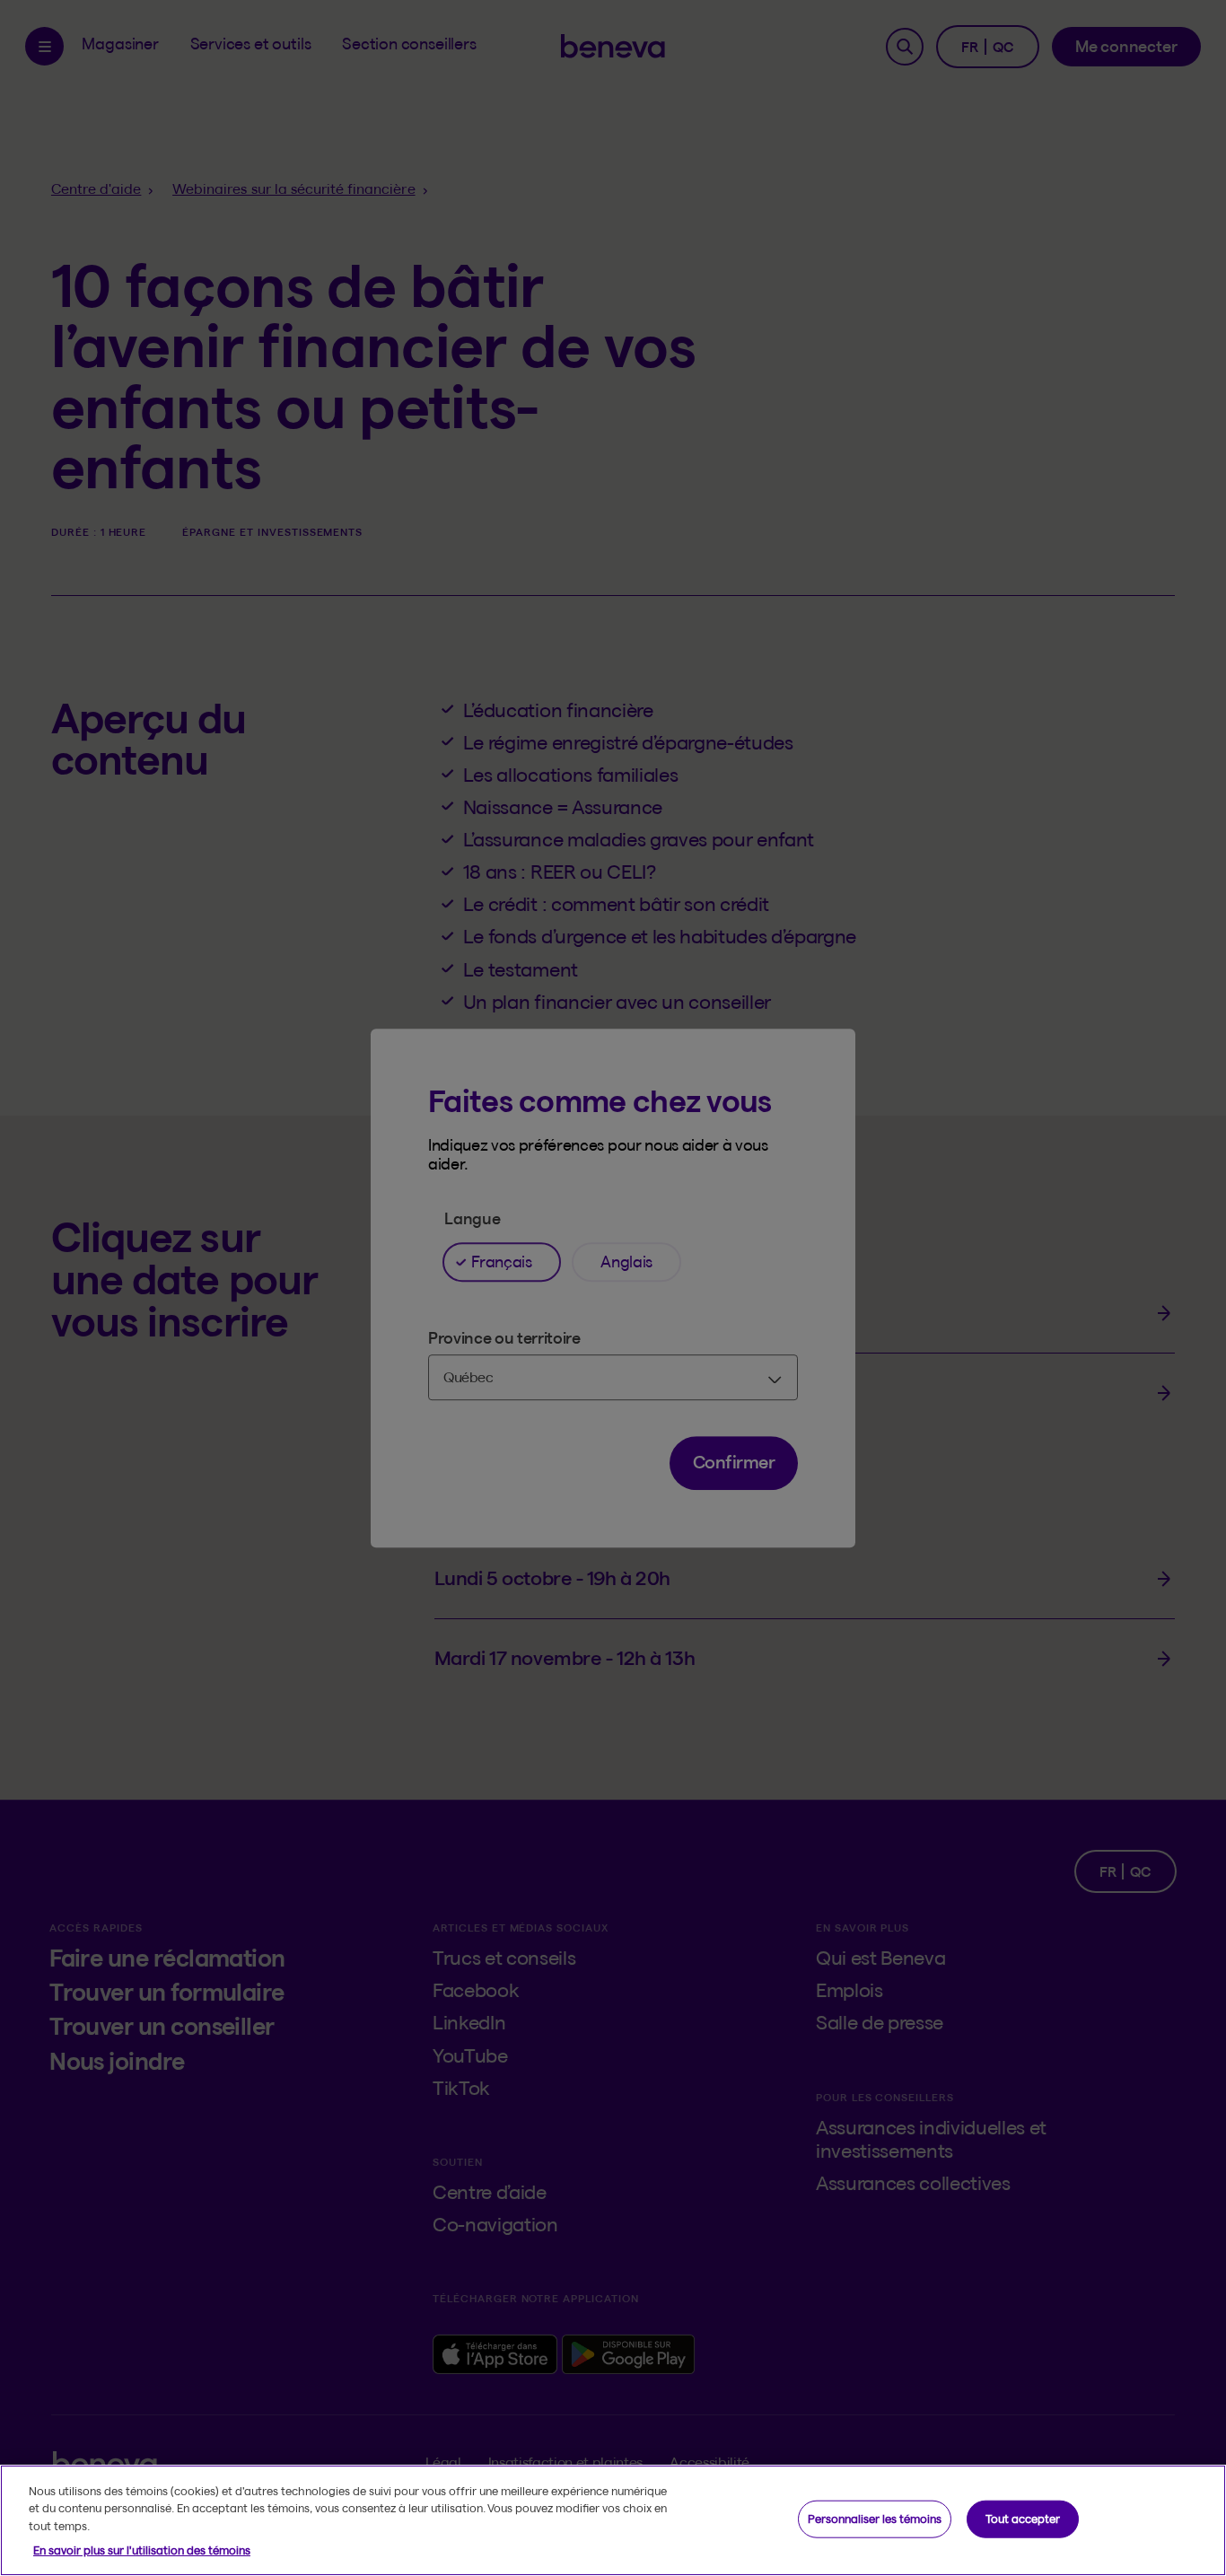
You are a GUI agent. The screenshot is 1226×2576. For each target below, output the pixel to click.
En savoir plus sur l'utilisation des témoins (142, 2550)
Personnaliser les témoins (875, 2519)
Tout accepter (1023, 2519)
